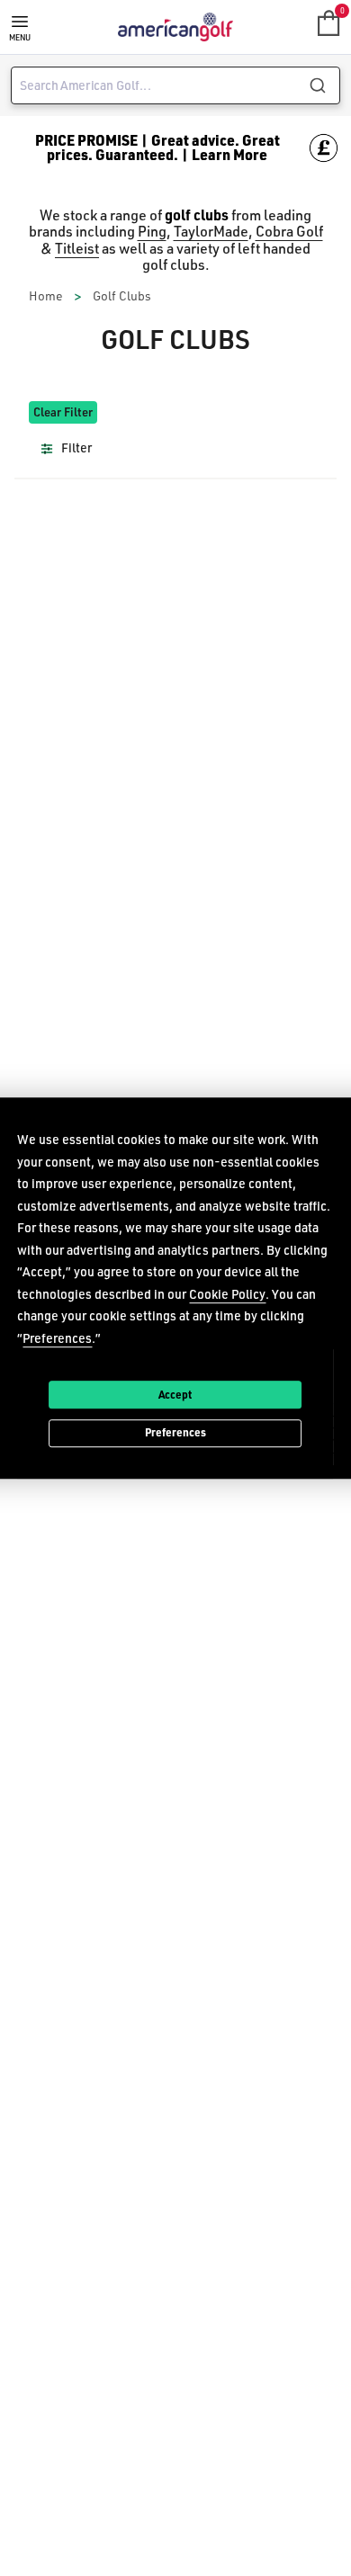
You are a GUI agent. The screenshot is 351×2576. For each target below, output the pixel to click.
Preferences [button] (57, 1338)
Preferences (175, 1433)
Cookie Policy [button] (227, 1294)
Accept (175, 1394)
